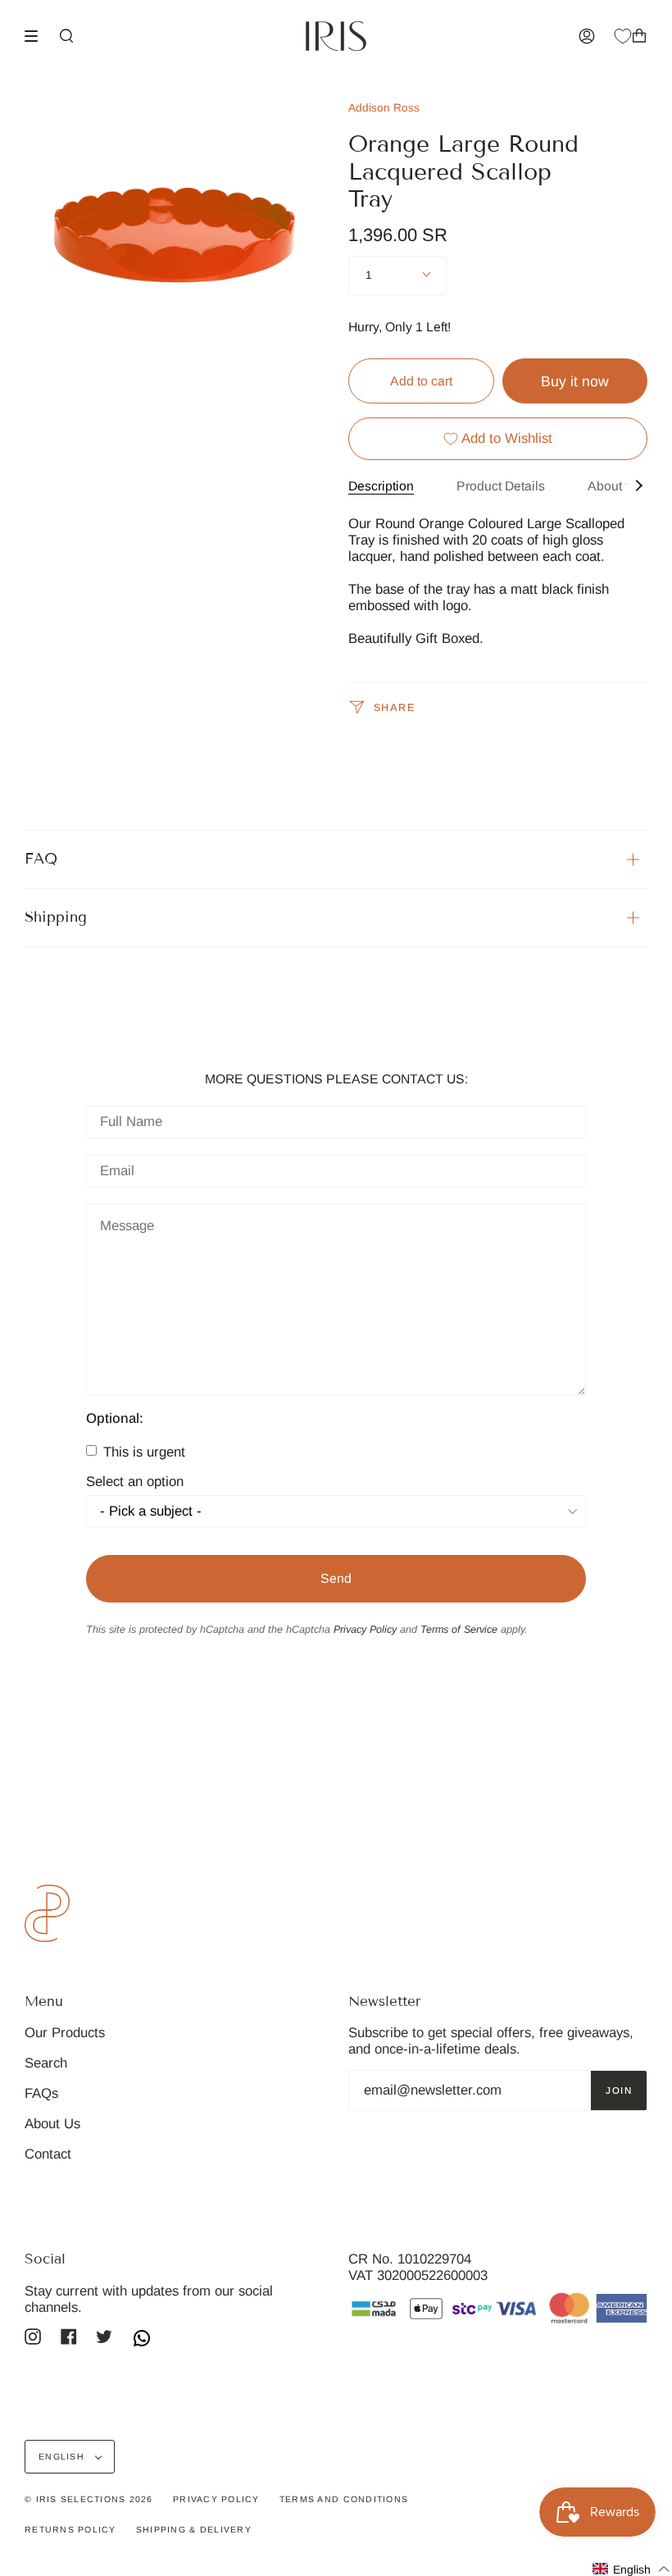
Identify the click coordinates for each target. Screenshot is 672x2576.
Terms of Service (459, 1630)
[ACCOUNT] (587, 36)
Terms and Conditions (344, 2499)
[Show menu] (37, 36)
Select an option (135, 1482)
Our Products (65, 2033)
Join (619, 2090)
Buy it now (575, 381)
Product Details (501, 486)
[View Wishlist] (623, 36)
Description (381, 486)
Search (46, 2063)
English (63, 2456)
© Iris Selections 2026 (89, 2499)
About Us (52, 2124)
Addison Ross (384, 108)
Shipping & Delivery (194, 2529)
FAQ (41, 859)
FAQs (41, 2093)
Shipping (56, 917)
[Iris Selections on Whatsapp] (142, 2340)
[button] (631, 2569)
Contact (48, 2154)
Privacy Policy (365, 1630)
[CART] (639, 36)
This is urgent (142, 1452)
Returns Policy (70, 2529)
